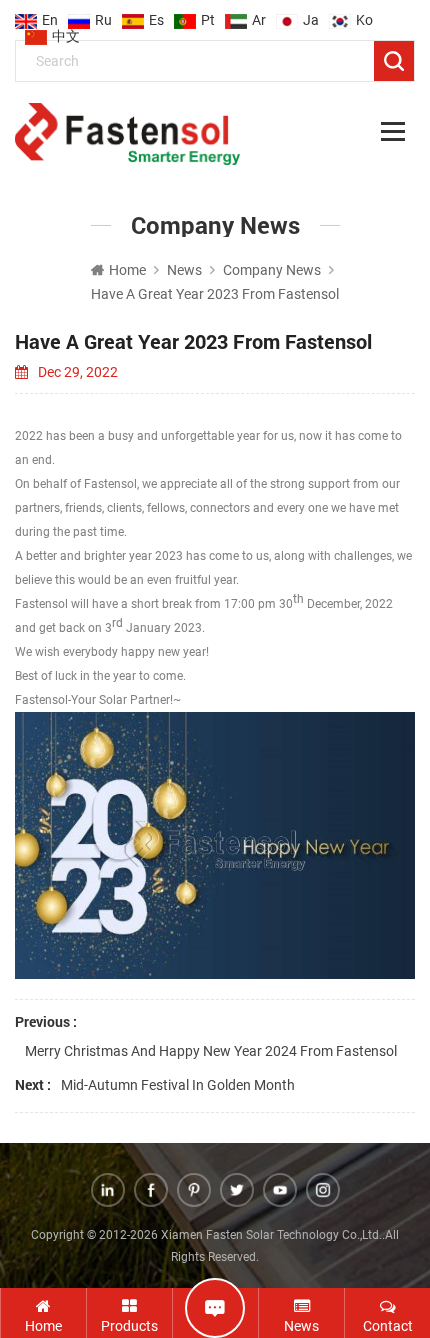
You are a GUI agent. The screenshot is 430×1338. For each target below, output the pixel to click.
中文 (66, 30)
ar (259, 14)
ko (364, 14)
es (156, 14)
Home (127, 270)
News (184, 270)
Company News (272, 270)
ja (311, 14)
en (50, 14)
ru (103, 14)
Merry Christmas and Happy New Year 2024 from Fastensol (211, 1051)
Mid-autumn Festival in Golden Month (178, 1085)
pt (208, 14)
